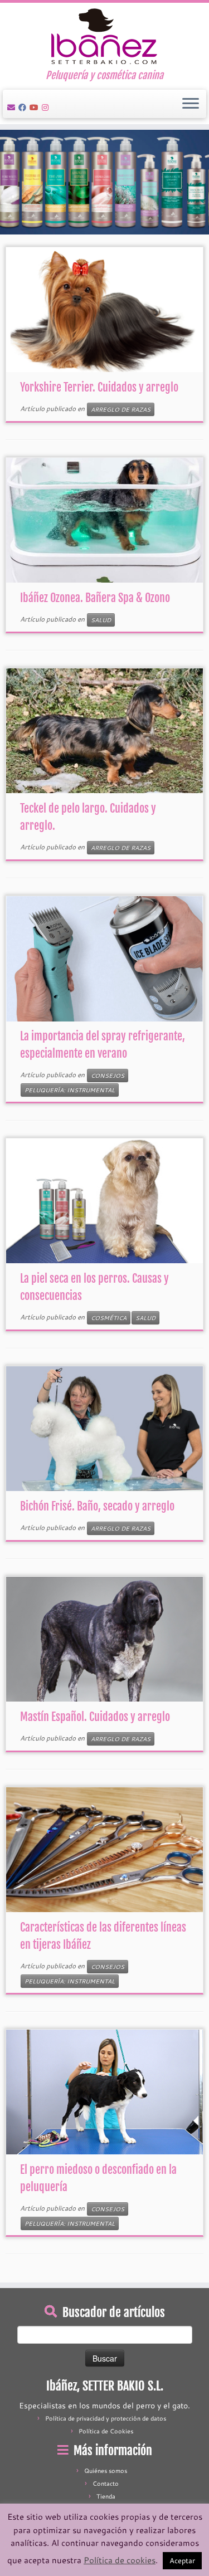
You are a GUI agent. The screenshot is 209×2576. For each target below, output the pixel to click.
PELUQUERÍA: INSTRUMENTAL (70, 1090)
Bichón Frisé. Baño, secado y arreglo (97, 1506)
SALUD (101, 620)
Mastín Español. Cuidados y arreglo (95, 1717)
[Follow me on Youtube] (36, 107)
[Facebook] (24, 107)
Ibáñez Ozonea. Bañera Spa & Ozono (95, 598)
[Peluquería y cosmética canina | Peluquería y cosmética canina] (104, 36)
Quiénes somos (106, 2471)
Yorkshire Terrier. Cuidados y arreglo (99, 387)
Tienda (106, 2496)
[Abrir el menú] (191, 104)
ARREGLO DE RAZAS (121, 409)
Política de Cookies (106, 2431)
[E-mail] (13, 107)
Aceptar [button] (182, 2560)
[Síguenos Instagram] (47, 107)
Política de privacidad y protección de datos (106, 2418)
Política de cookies (120, 2560)
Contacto (106, 2484)
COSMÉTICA (109, 1318)
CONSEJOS (108, 1076)
